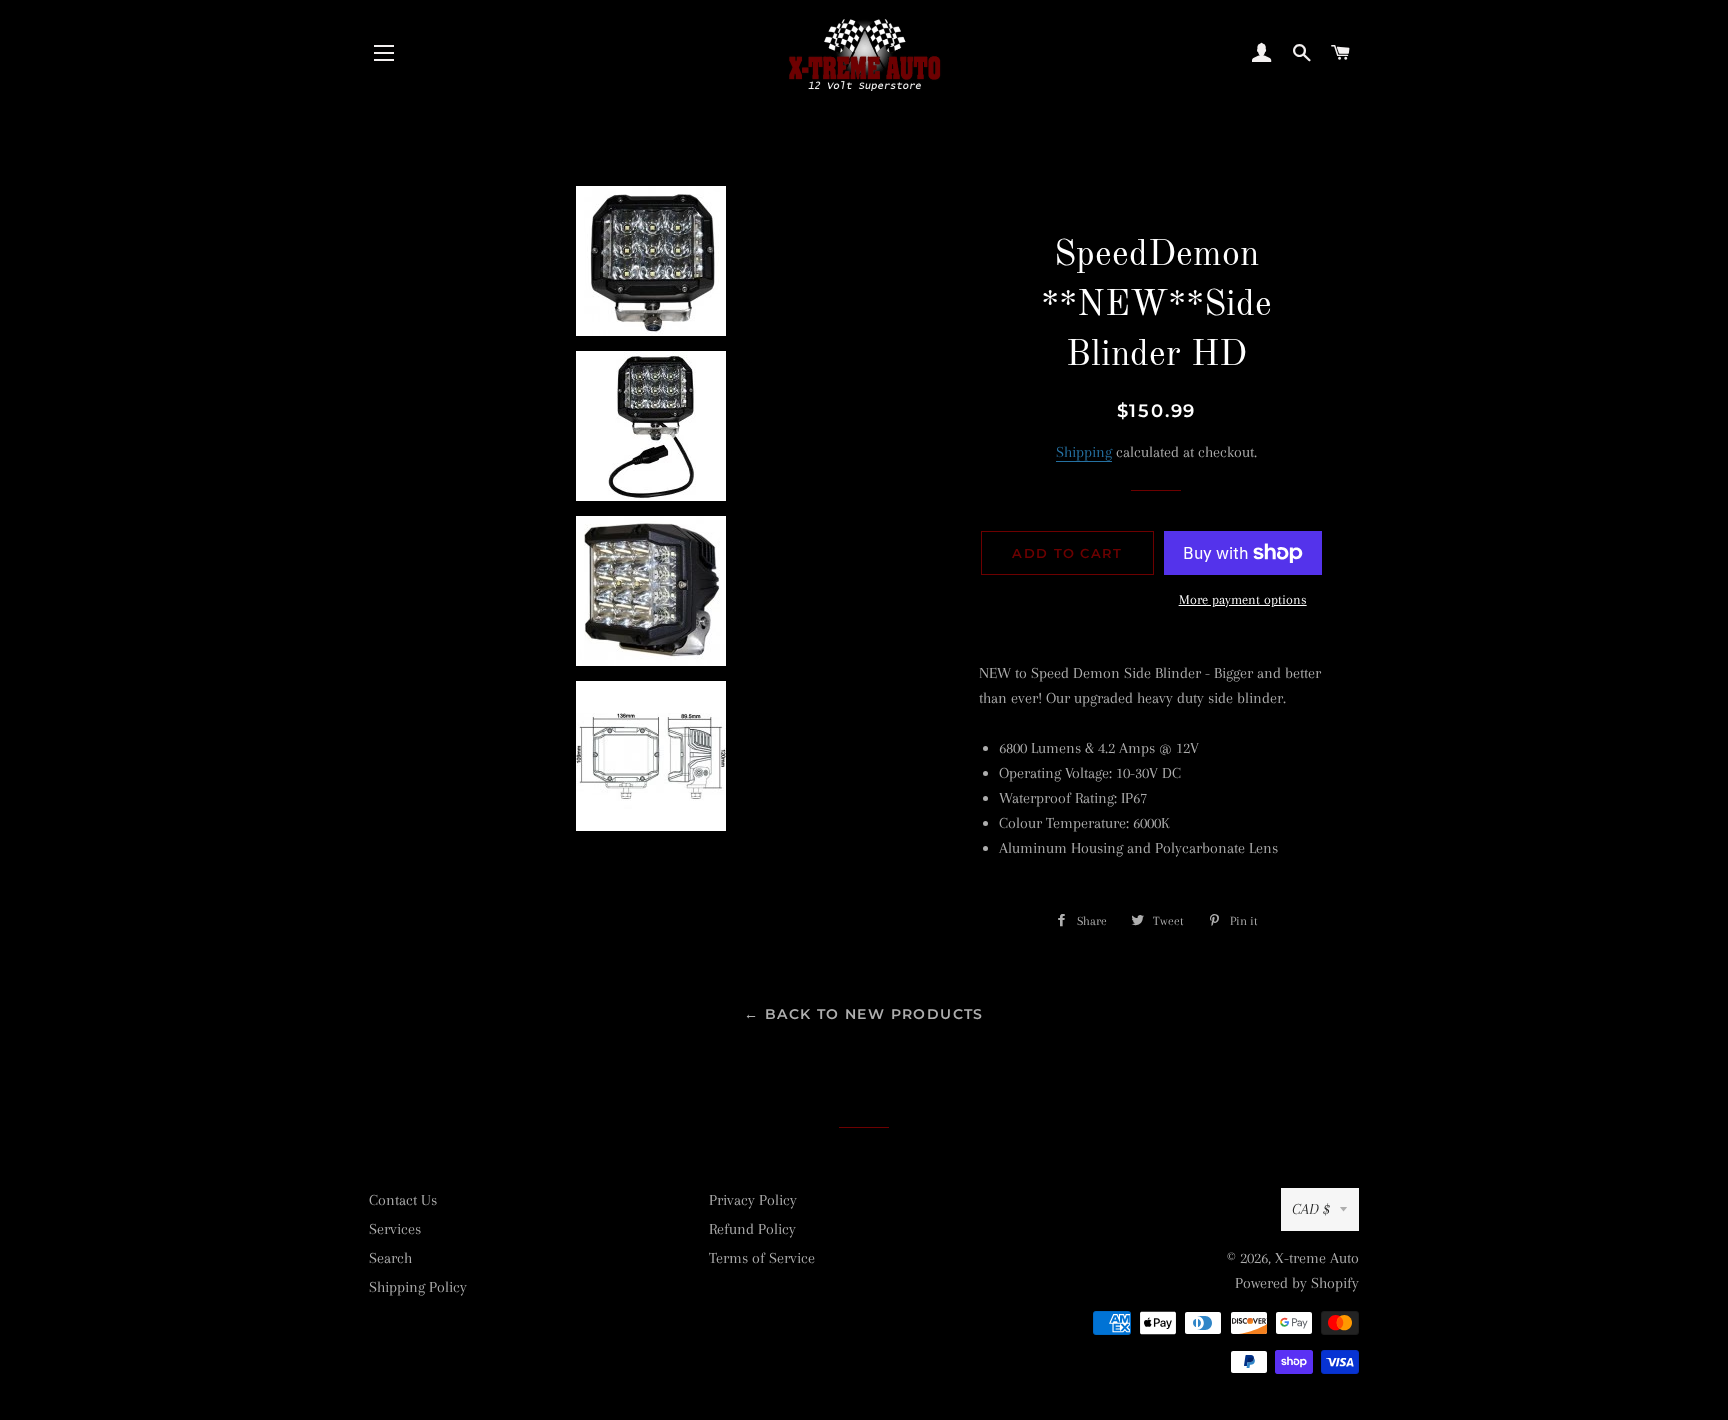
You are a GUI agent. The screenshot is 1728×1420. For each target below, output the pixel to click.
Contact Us (403, 1200)
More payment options (1243, 599)
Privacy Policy (753, 1200)
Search (390, 1258)
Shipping (1084, 452)
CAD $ (1311, 1209)
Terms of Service (762, 1258)
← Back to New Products (864, 1014)
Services (395, 1229)
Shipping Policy (418, 1287)
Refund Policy (752, 1229)
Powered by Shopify (1297, 1283)
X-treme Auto (1317, 1258)
